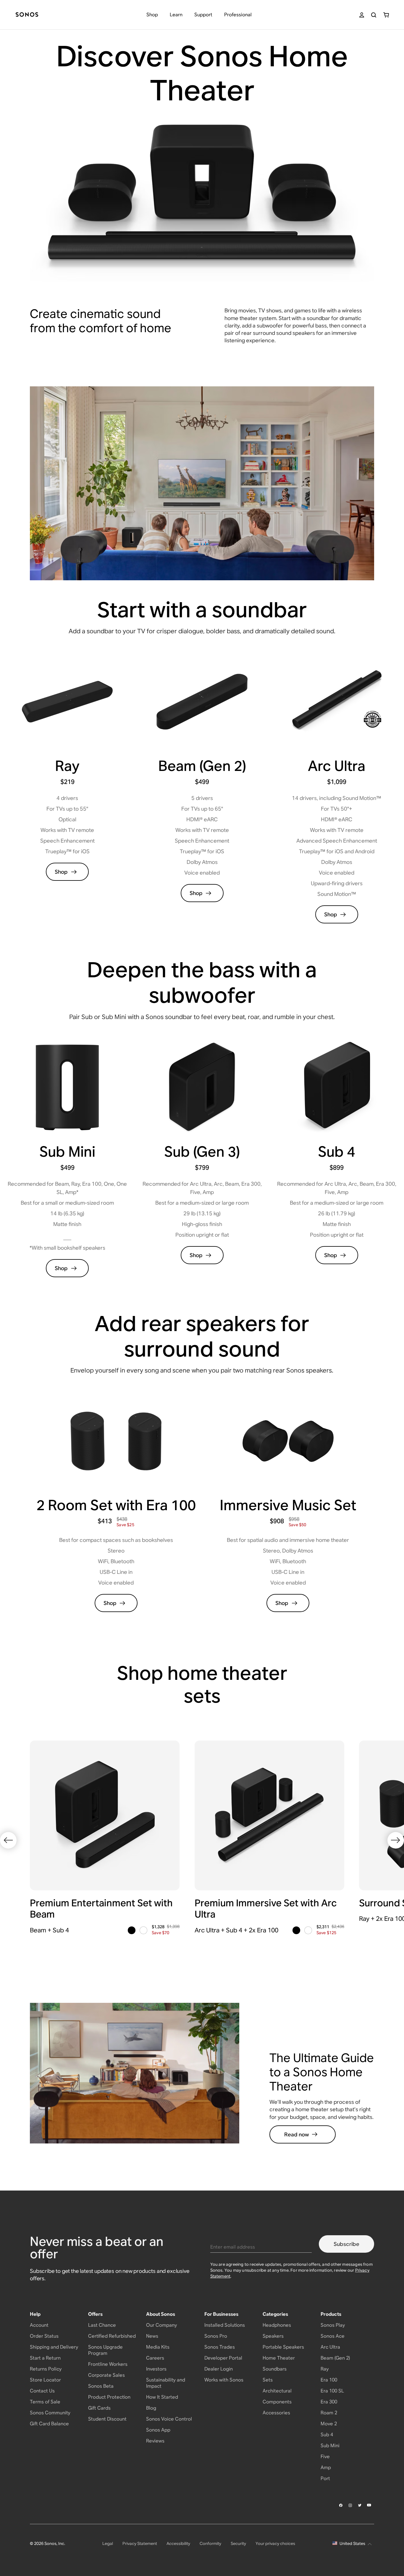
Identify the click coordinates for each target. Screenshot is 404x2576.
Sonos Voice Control (169, 2419)
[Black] (132, 1930)
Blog (151, 2408)
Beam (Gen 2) (335, 2358)
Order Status (44, 2336)
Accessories (276, 2413)
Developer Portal (223, 2358)
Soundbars (275, 2369)
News (152, 2336)
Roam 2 (329, 2413)
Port (325, 2478)
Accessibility (178, 2543)
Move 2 (329, 2424)
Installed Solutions (225, 2325)
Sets (268, 2380)
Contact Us (42, 2391)
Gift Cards (99, 2408)
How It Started (162, 2397)
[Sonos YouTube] (369, 2505)
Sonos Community (50, 2413)
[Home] (27, 15)
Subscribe (346, 2244)
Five (325, 2457)
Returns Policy (46, 2369)
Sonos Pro (216, 2336)
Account (39, 2325)
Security (238, 2543)
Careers (155, 2358)
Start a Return (45, 2358)
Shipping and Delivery (54, 2347)
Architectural (277, 2391)
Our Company (161, 2325)
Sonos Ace (333, 2336)
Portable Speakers (283, 2347)
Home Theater (279, 2358)
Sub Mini (330, 2446)
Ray (325, 2369)
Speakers (273, 2336)
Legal (108, 2543)
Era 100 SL (332, 2391)
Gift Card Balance (49, 2424)
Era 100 (329, 2380)
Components (277, 2402)
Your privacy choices (275, 2543)
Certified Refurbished (112, 2336)
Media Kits (158, 2347)
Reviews (155, 2441)
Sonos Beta (101, 2386)
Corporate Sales (106, 2375)
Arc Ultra (330, 2347)
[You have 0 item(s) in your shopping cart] (386, 15)
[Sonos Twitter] (360, 2505)
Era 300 (329, 2402)
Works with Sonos (224, 2380)
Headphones (277, 2325)
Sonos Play (333, 2325)
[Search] (374, 15)
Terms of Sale (45, 2402)
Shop (61, 872)
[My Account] (362, 15)
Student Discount (107, 2419)
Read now (296, 2134)
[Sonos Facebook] (341, 2505)
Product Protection (109, 2397)
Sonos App (158, 2430)
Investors (156, 2369)
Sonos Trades (220, 2347)
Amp (326, 2467)
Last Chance (102, 2325)
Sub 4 (327, 2435)
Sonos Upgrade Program (105, 2350)
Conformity (210, 2543)
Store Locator (45, 2380)
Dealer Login (219, 2369)
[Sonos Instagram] (350, 2505)
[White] (143, 1930)
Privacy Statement (140, 2543)
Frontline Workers (108, 2364)
